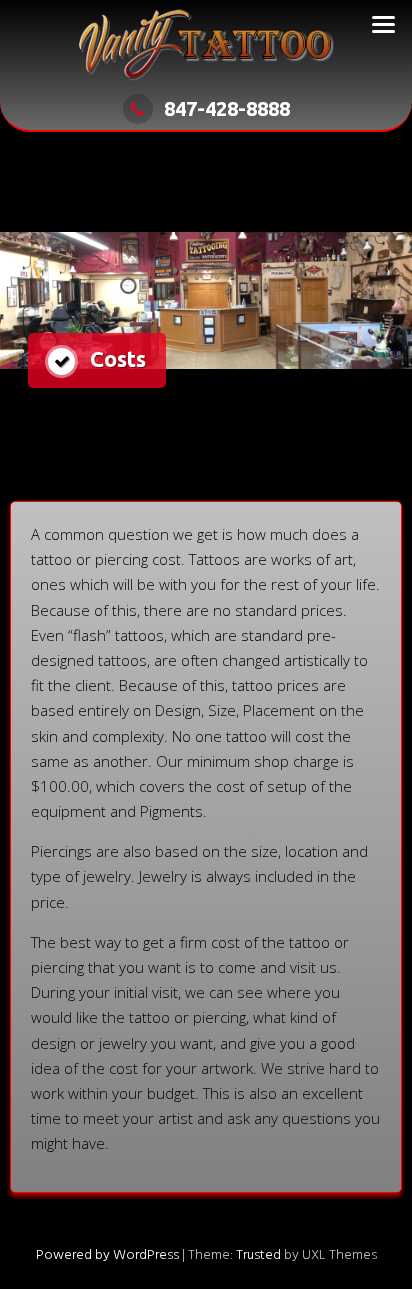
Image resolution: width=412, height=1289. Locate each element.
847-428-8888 (227, 108)
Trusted (258, 1255)
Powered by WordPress (107, 1255)
